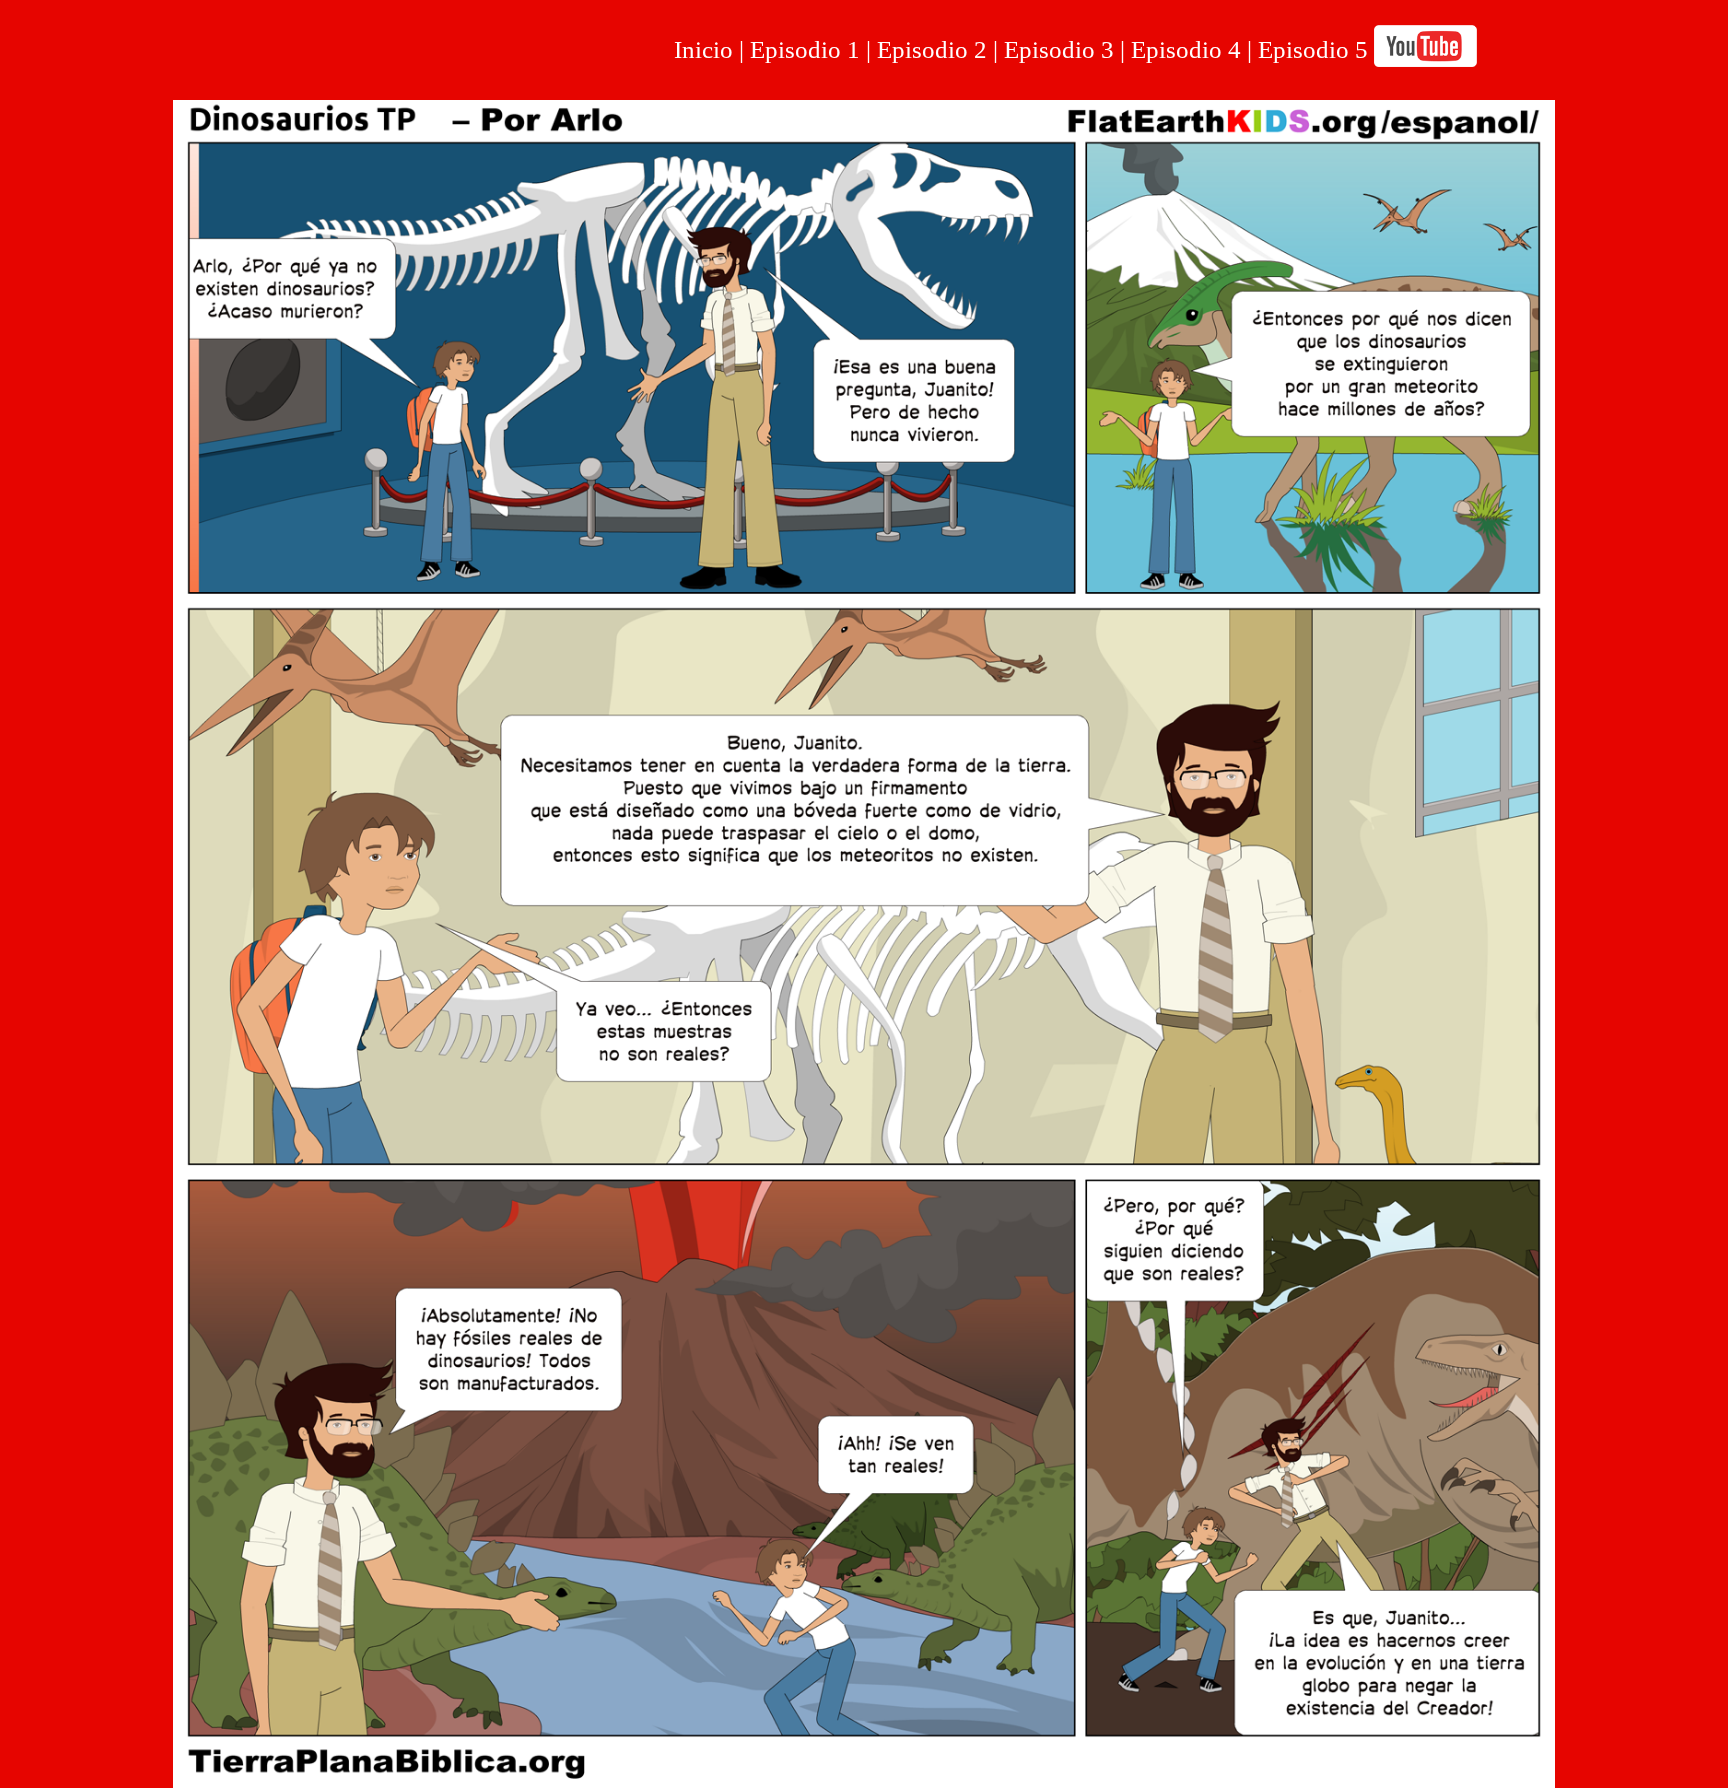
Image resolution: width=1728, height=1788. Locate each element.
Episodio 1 (805, 49)
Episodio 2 (932, 49)
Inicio (703, 49)
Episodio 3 (1059, 49)
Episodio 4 (1189, 49)
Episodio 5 (1313, 49)
